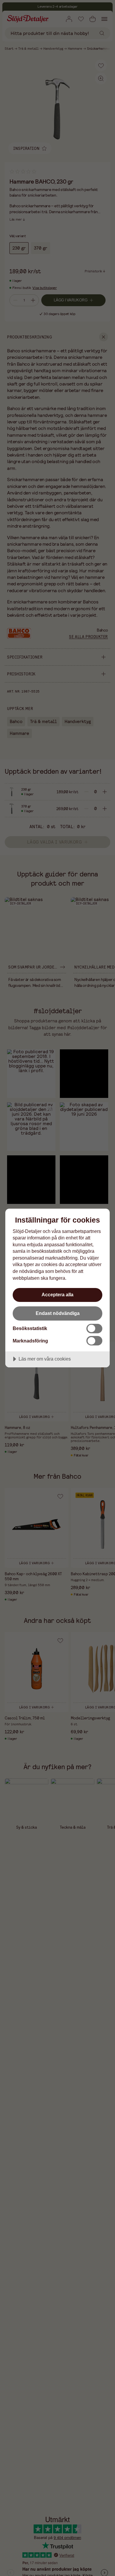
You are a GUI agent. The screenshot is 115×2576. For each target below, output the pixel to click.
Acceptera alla (57, 1295)
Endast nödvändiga (58, 1313)
